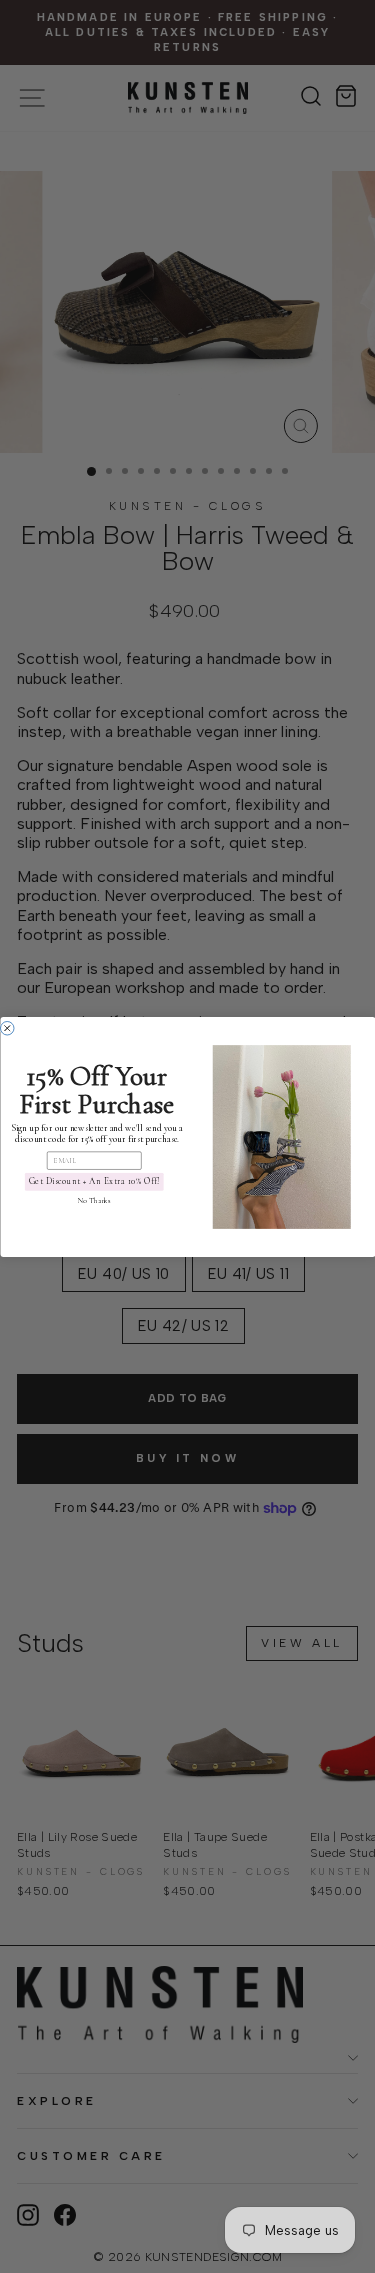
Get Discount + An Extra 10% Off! (93, 1181)
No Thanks (93, 1200)
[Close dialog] (7, 1028)
